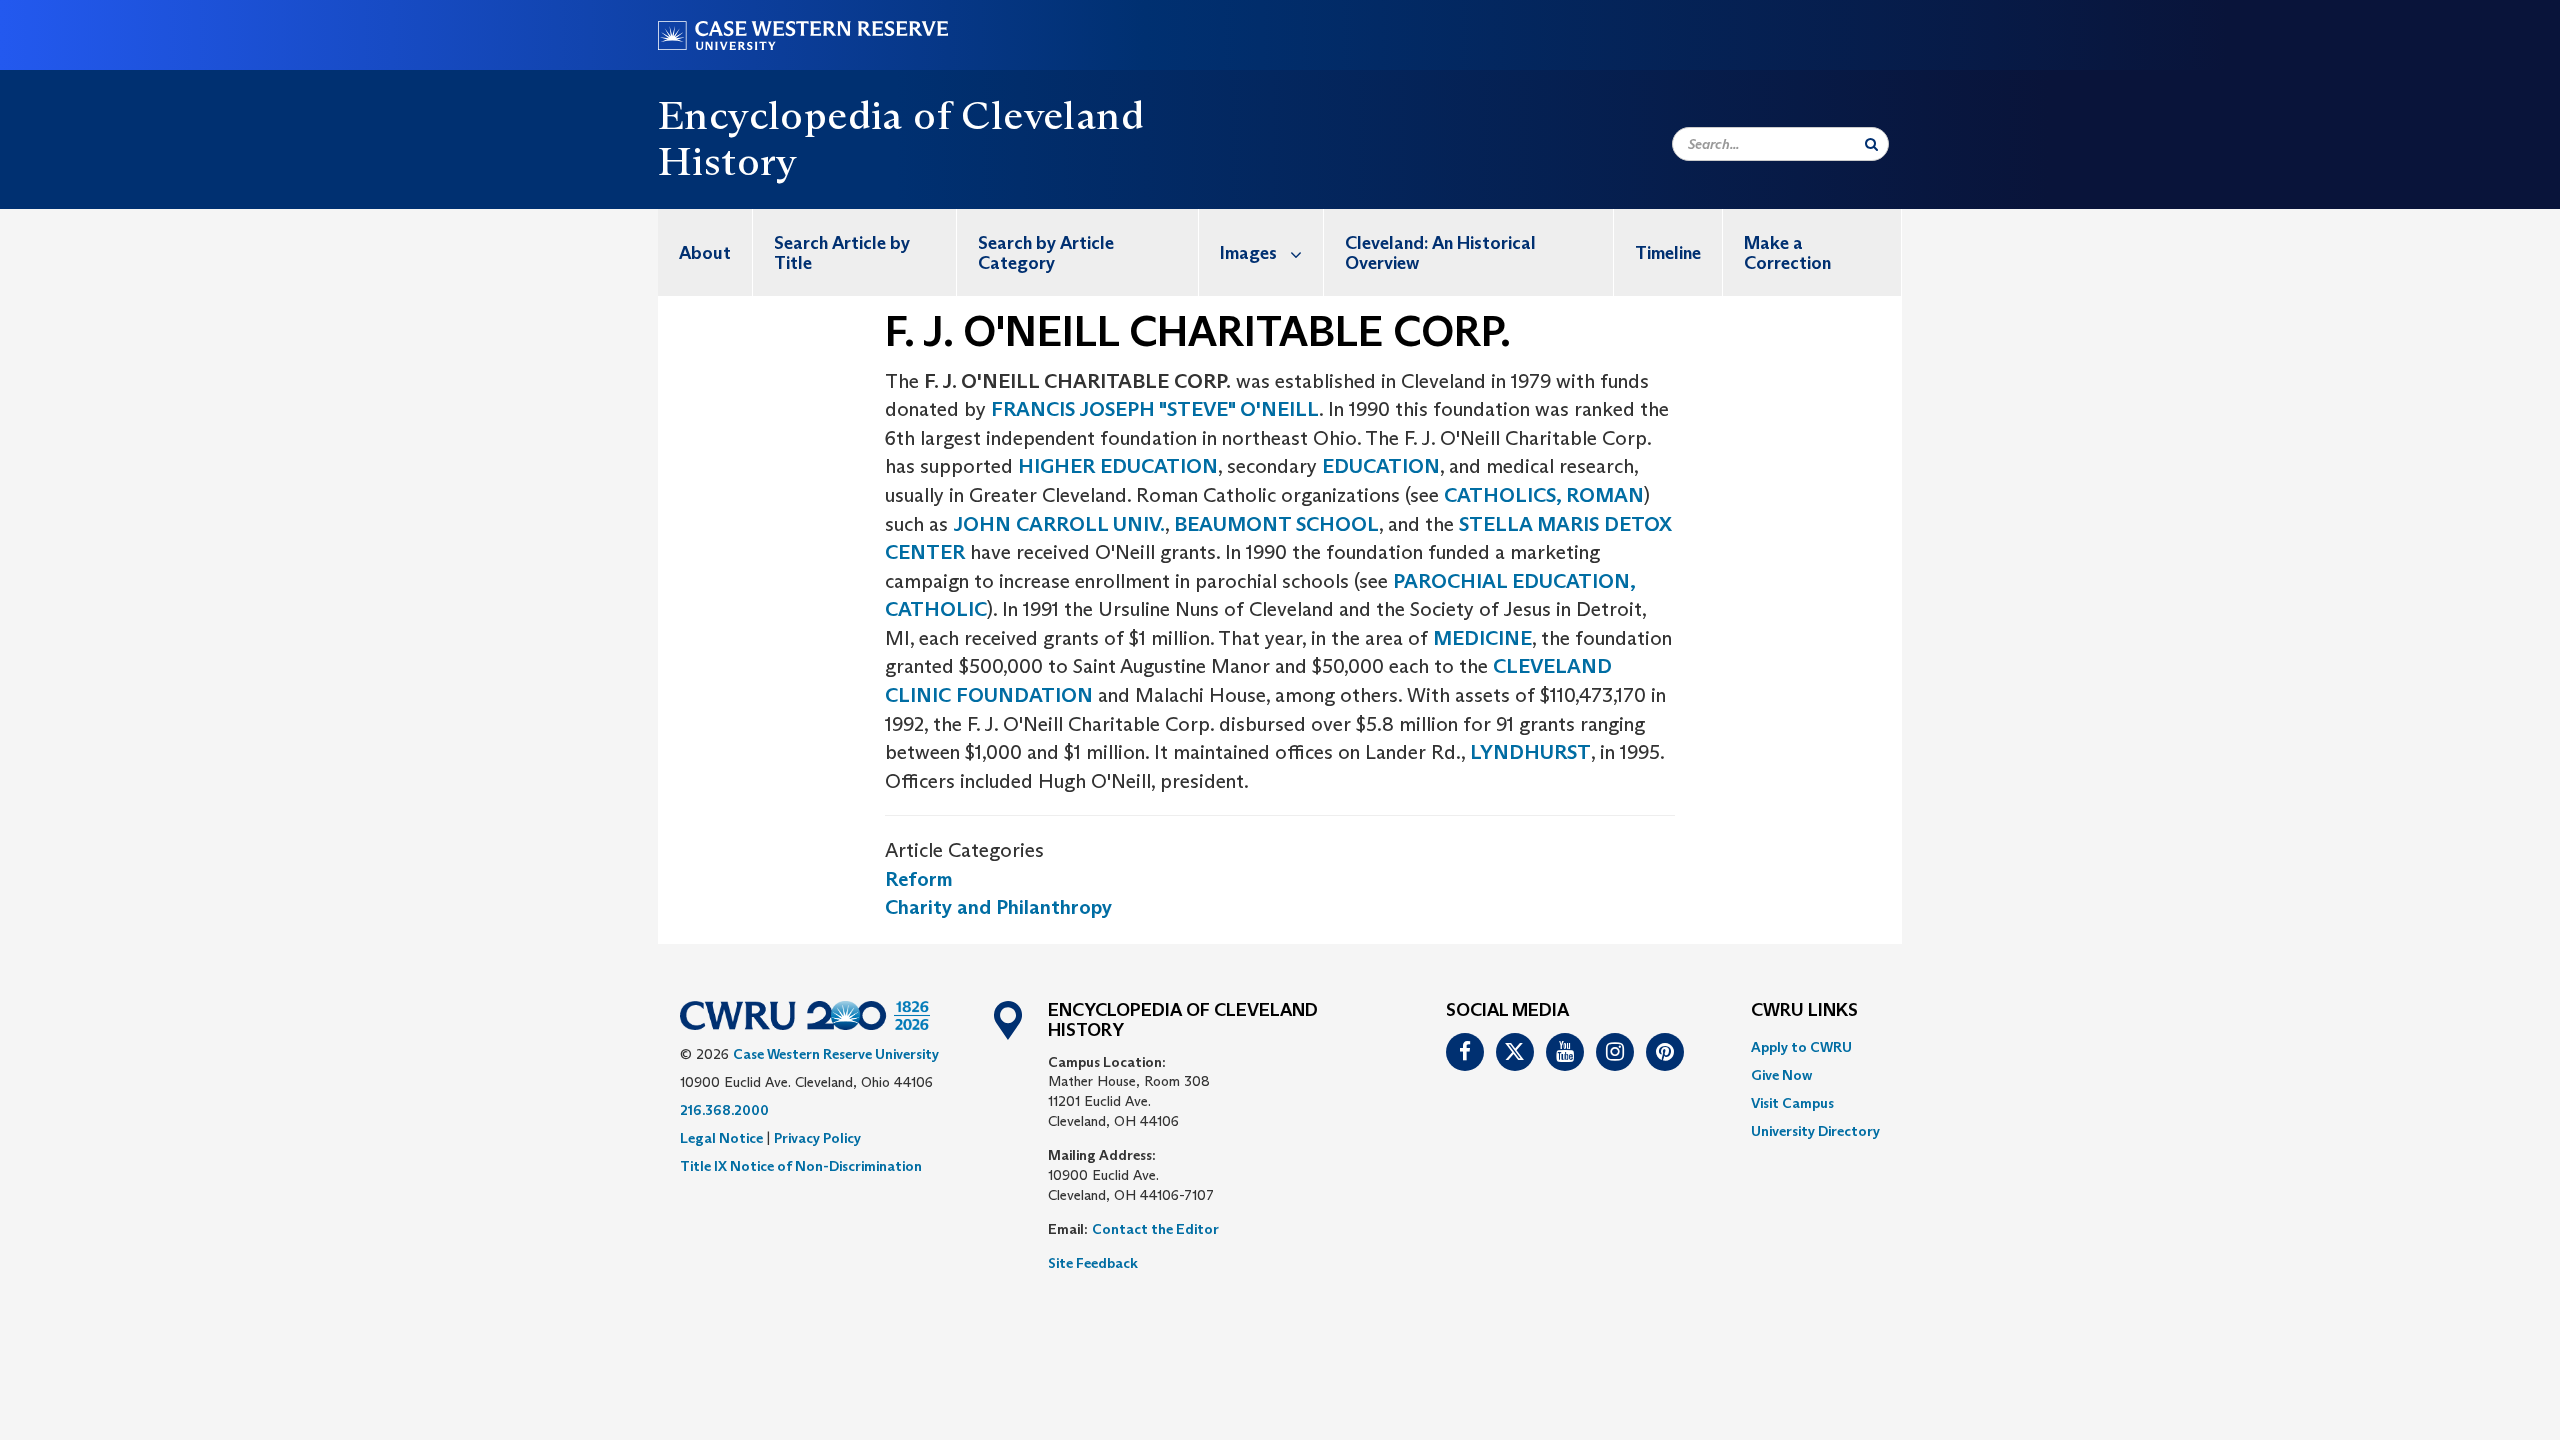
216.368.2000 (724, 1110)
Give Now (1781, 1075)
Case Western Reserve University (836, 1054)
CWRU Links (1804, 1011)
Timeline (1668, 253)
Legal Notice (721, 1138)
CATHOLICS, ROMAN (1544, 495)
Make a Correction (1787, 253)
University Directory (1815, 1131)
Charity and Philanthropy (998, 907)
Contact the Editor (1155, 1229)
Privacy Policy (817, 1138)
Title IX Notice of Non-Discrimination (801, 1166)
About (705, 253)
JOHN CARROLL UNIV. (1059, 524)
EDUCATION (1381, 466)
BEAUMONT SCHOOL (1276, 524)
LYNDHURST (1530, 752)
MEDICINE (1482, 638)
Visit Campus (1792, 1103)
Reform (919, 879)
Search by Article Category (1046, 253)
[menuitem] (705, 252)
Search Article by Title (842, 253)
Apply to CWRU (1801, 1047)
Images (1248, 253)
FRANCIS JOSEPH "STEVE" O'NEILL (1155, 409)
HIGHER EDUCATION (1118, 466)
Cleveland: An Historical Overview (1440, 253)
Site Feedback (1093, 1263)
